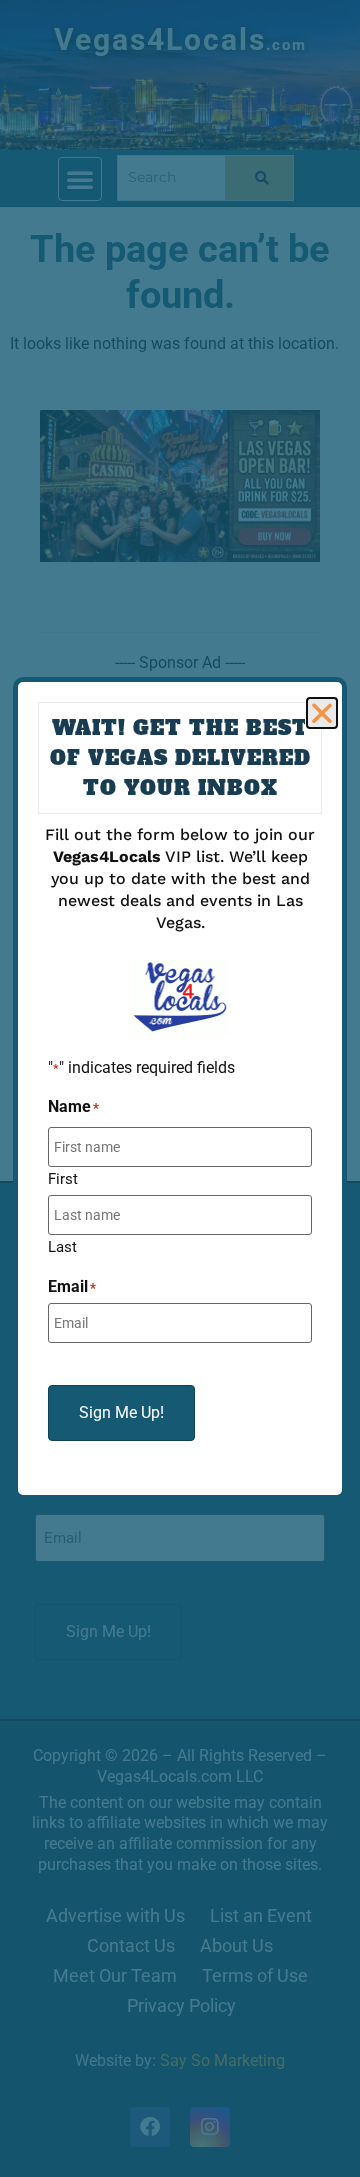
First (63, 1178)
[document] (180, 1088)
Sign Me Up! (121, 1412)
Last (62, 1246)
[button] (322, 713)
